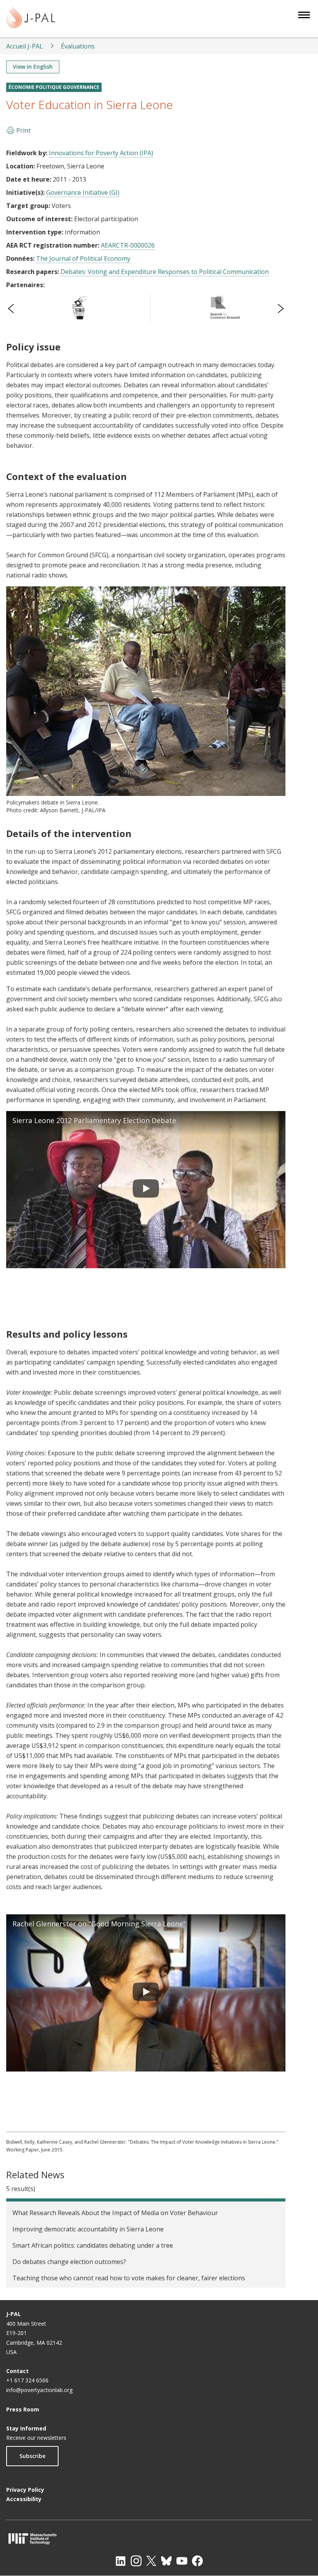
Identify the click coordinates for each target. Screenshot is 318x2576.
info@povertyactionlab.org (39, 2390)
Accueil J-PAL (25, 46)
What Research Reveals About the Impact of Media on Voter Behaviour (115, 2213)
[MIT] (159, 2539)
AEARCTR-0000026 (128, 245)
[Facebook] (197, 2561)
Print (23, 130)
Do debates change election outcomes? (69, 2262)
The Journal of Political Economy (83, 258)
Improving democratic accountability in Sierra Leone (88, 2229)
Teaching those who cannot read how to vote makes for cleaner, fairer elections (129, 2278)
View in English (33, 67)
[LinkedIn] (121, 2561)
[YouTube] (182, 2561)
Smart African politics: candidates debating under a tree (93, 2245)
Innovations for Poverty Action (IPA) (101, 153)
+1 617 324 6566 (27, 2380)
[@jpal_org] (136, 2561)
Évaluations (78, 46)
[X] (151, 2561)
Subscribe (32, 2456)
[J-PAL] (31, 19)
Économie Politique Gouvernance (54, 87)
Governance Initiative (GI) (83, 192)
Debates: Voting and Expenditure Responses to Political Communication (165, 272)
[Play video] (146, 1190)
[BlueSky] (166, 2561)
